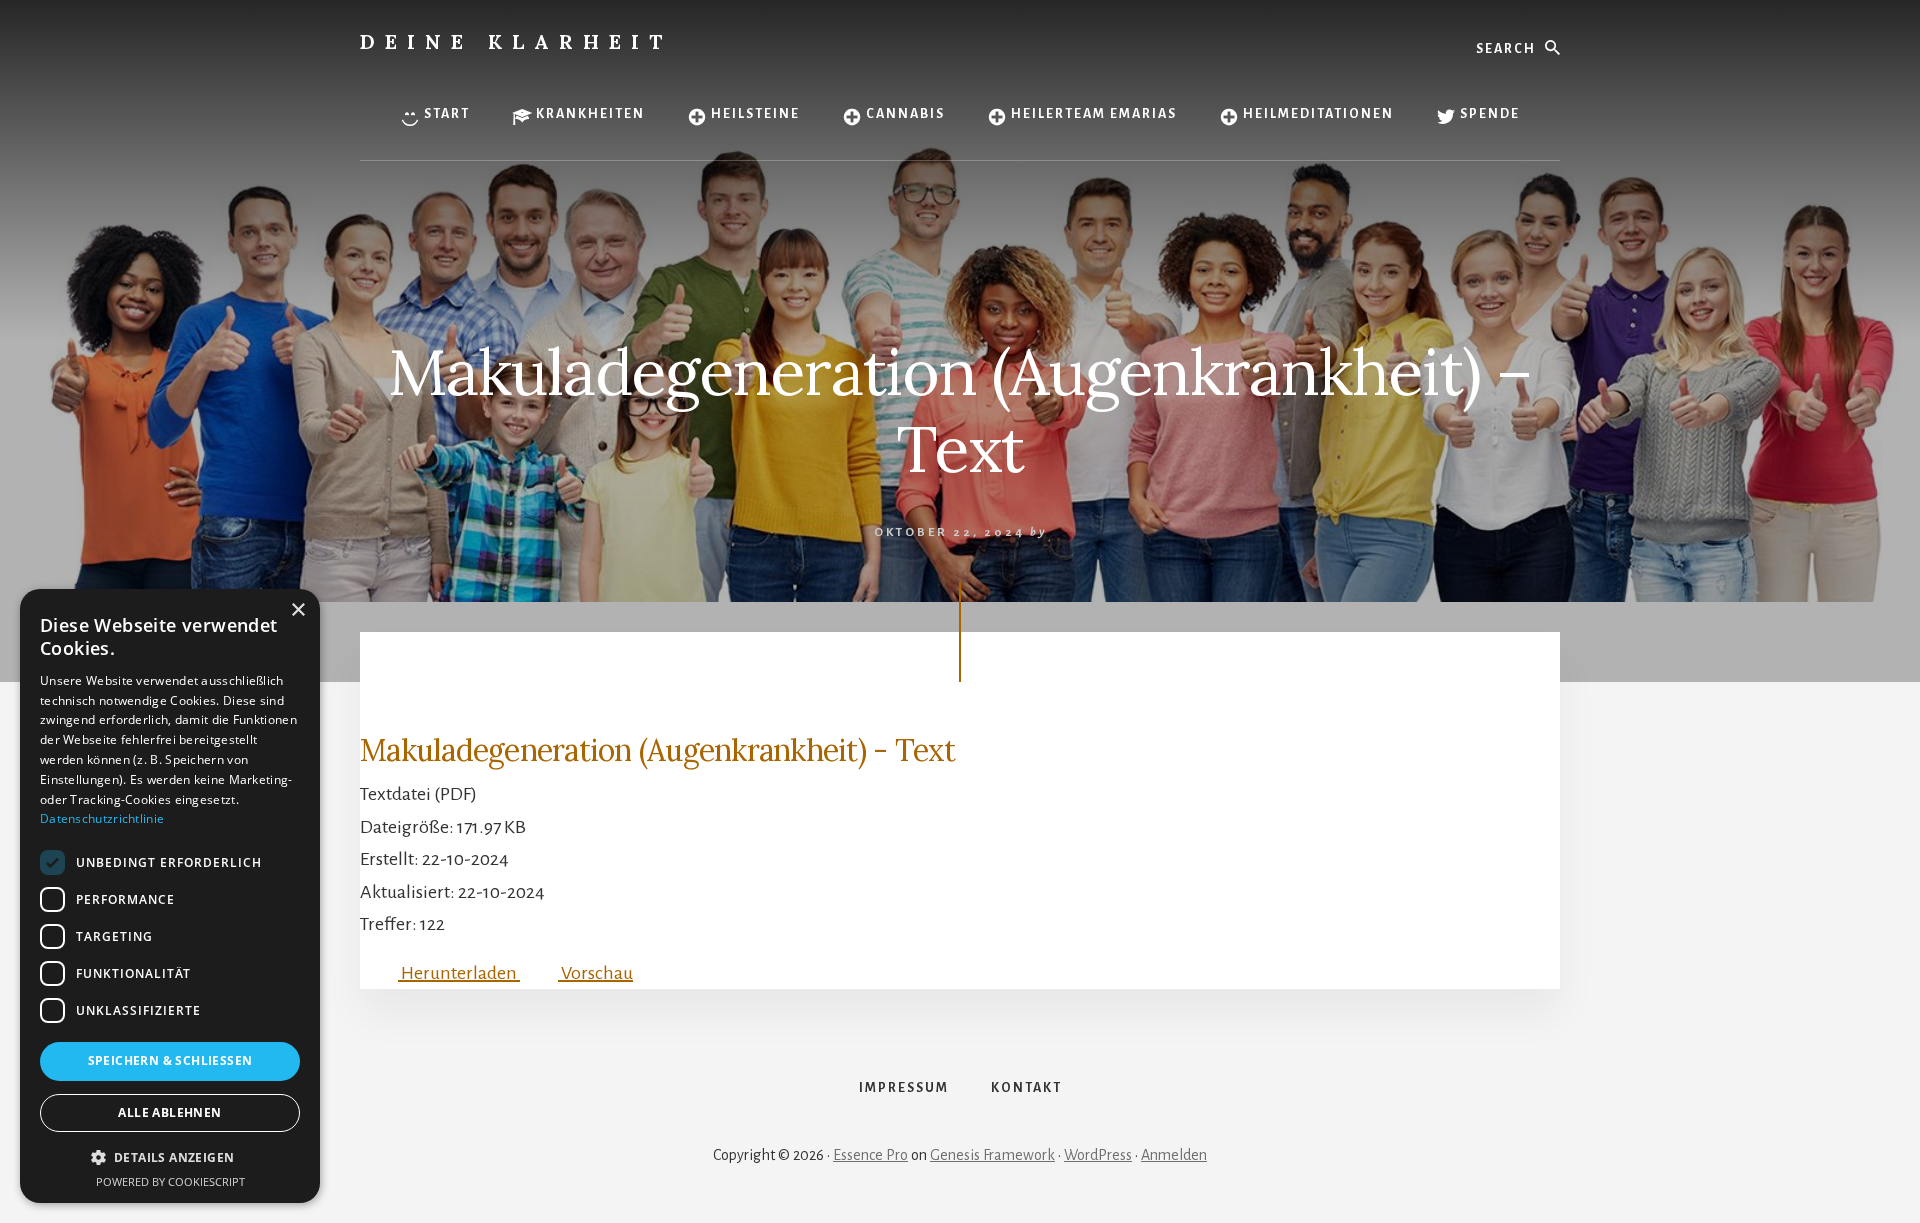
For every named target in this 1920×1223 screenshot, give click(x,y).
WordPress (1098, 1155)
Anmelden (1174, 1155)
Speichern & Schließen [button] (170, 1060)
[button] (170, 1157)
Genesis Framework (992, 1155)
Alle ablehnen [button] (169, 1112)
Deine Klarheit (516, 41)
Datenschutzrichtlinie (102, 818)
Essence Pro (870, 1155)
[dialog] (170, 896)
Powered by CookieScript (170, 1181)
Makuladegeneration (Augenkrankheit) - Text (658, 750)
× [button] (297, 610)
